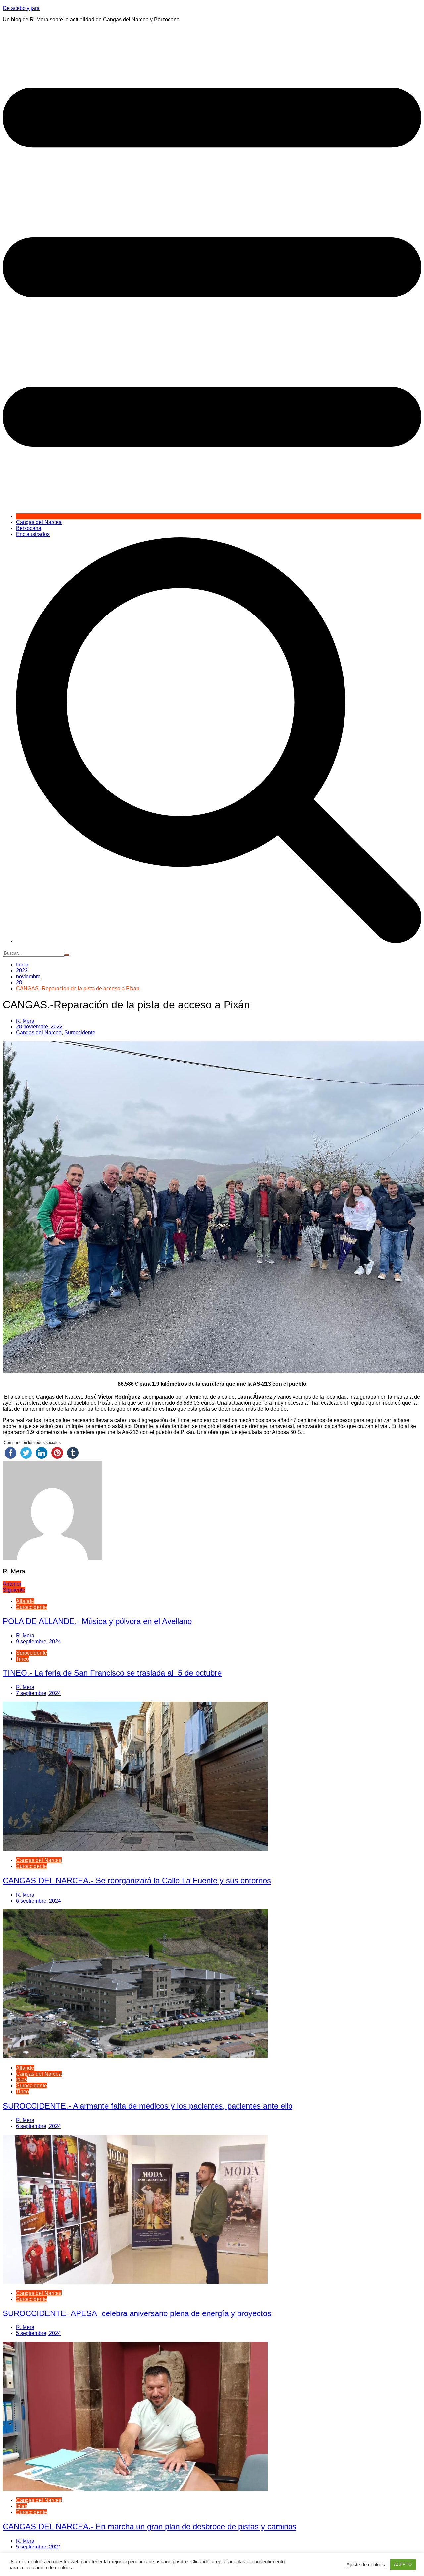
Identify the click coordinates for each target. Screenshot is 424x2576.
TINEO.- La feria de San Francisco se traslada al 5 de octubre (112, 1673)
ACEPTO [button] (403, 2565)
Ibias (22, 2080)
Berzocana (29, 528)
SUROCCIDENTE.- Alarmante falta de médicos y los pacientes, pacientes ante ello (148, 2106)
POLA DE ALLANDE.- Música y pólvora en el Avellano (97, 1621)
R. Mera (25, 1021)
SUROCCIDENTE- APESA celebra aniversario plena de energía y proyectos (137, 2313)
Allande (25, 1601)
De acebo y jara (21, 8)
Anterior (12, 1584)
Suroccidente (80, 1033)
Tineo (23, 1659)
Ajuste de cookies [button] (366, 2565)
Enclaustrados (33, 534)
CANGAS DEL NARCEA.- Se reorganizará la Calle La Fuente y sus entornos (137, 1880)
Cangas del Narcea (39, 522)
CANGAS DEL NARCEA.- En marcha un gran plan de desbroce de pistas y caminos (150, 2526)
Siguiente (14, 1590)
